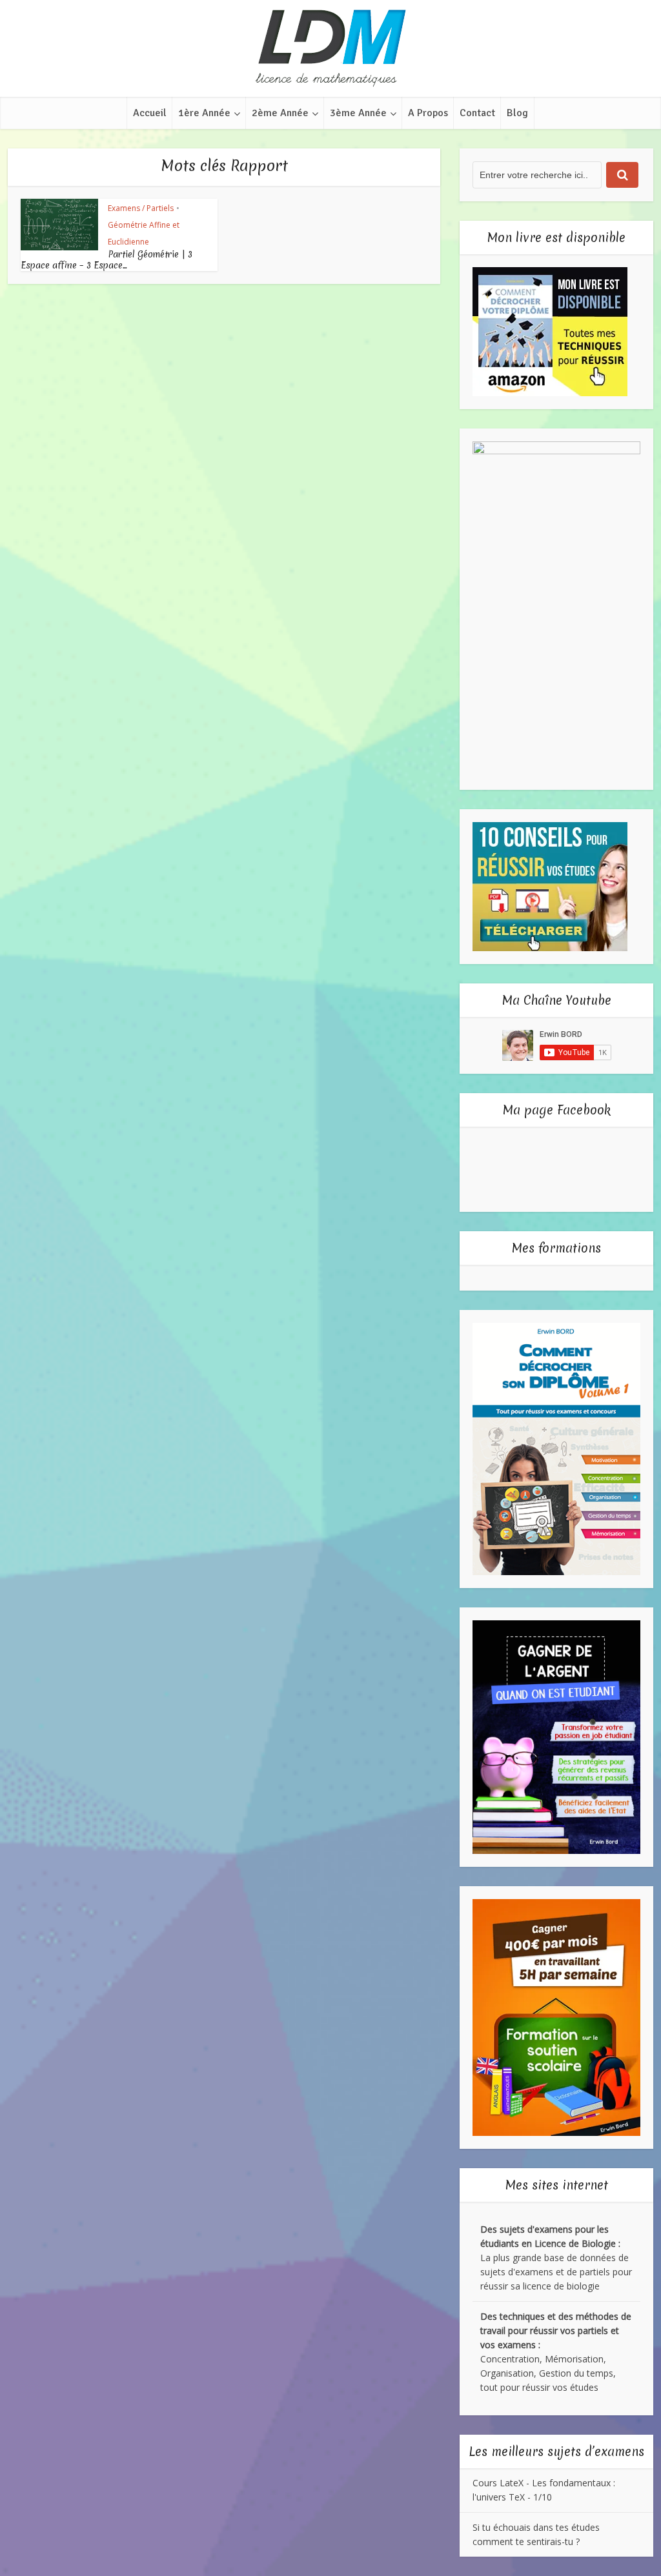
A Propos (428, 113)
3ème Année (358, 113)
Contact (477, 113)
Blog (517, 113)
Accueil (150, 113)
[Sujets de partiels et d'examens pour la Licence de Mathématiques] (330, 48)
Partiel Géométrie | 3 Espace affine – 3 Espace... (107, 260)
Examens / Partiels (141, 208)
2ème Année (280, 113)
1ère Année (204, 113)
